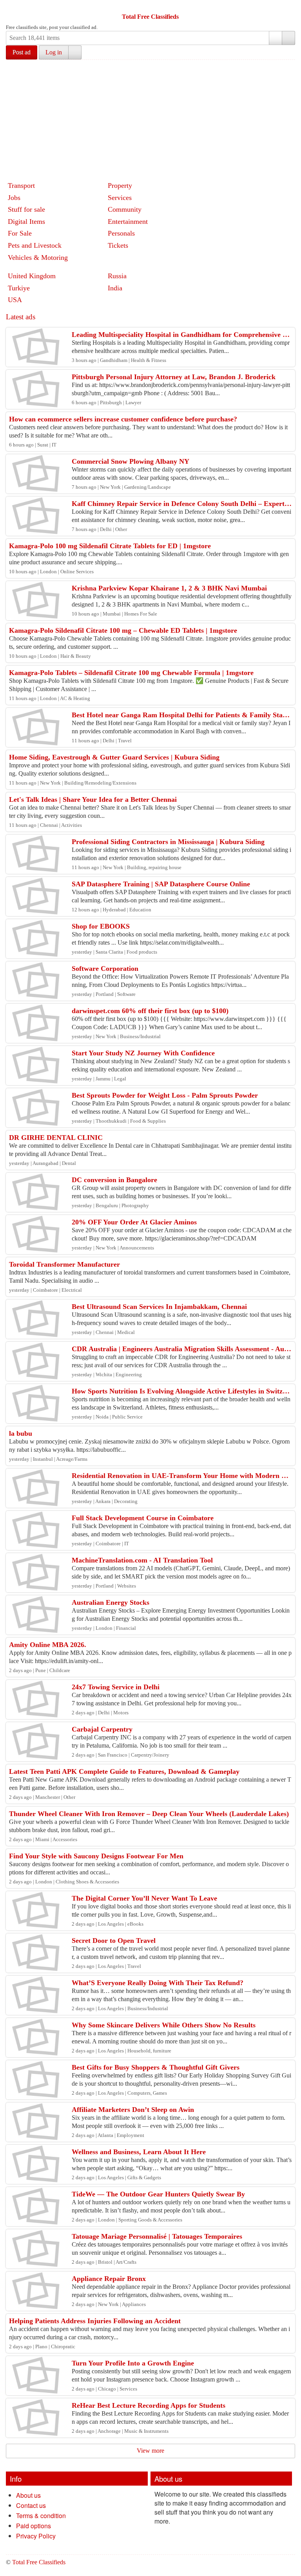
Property (120, 185)
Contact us (31, 2505)
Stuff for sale (26, 209)
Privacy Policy (36, 2536)
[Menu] (13, 7)
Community (125, 209)
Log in (54, 52)
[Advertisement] (153, 119)
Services (120, 198)
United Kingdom (32, 276)
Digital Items (26, 221)
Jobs (14, 198)
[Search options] (276, 38)
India (115, 288)
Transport (21, 185)
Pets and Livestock (35, 245)
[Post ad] (27, 7)
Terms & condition (41, 2516)
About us (28, 2495)
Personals (121, 233)
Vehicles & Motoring (38, 257)
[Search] (288, 38)
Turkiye (19, 288)
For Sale (20, 233)
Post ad (22, 52)
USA (15, 300)
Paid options (34, 2526)
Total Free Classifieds (150, 17)
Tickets (118, 245)
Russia (117, 276)
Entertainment (128, 221)
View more (150, 2451)
